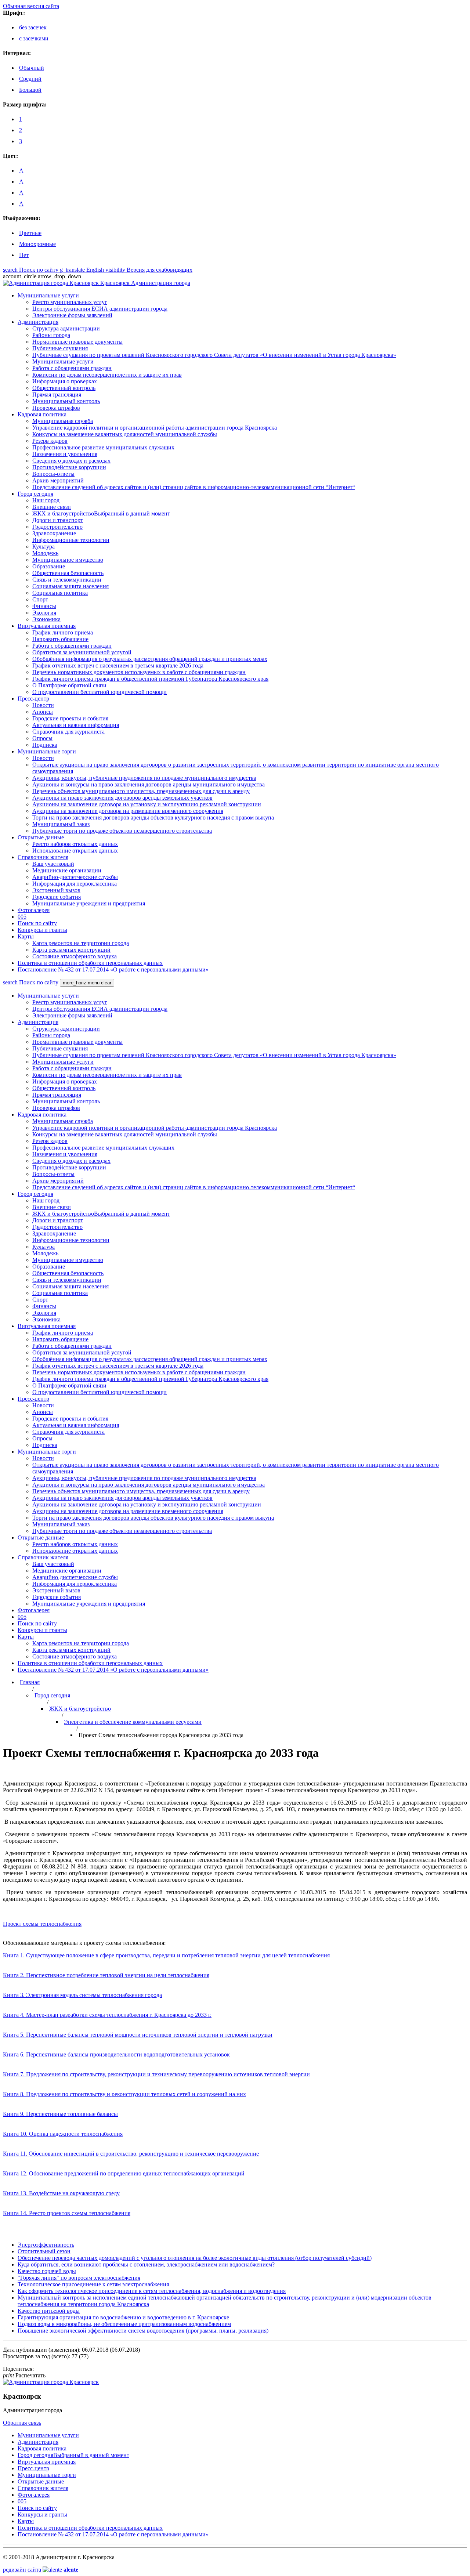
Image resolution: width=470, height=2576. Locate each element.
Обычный (32, 68)
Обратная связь (22, 2423)
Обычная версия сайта (31, 6)
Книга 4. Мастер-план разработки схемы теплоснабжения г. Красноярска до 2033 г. (107, 2015)
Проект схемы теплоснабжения (42, 1924)
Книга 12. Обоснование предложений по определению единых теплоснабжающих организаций (124, 2173)
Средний (30, 79)
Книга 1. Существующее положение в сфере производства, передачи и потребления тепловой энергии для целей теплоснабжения (166, 1955)
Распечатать (24, 2375)
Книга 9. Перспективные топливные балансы (60, 2114)
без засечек (33, 27)
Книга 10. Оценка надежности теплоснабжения (63, 2134)
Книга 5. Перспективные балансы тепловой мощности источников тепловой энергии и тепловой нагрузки (138, 2035)
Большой (30, 90)
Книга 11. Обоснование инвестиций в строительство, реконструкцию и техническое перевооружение (131, 2154)
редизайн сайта (41, 2570)
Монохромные (37, 244)
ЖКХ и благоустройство (80, 1709)
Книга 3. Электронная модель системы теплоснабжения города (82, 1995)
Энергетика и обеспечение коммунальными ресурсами (133, 1722)
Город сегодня (52, 1695)
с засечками (34, 38)
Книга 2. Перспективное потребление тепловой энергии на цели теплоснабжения (106, 1975)
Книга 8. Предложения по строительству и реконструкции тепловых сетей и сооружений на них (124, 2094)
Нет (24, 255)
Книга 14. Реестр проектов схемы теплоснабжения (67, 2213)
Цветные (30, 233)
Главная (30, 1682)
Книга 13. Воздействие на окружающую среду (61, 2193)
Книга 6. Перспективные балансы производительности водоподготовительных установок (116, 2054)
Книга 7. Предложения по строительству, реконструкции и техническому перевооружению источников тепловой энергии (156, 2074)
